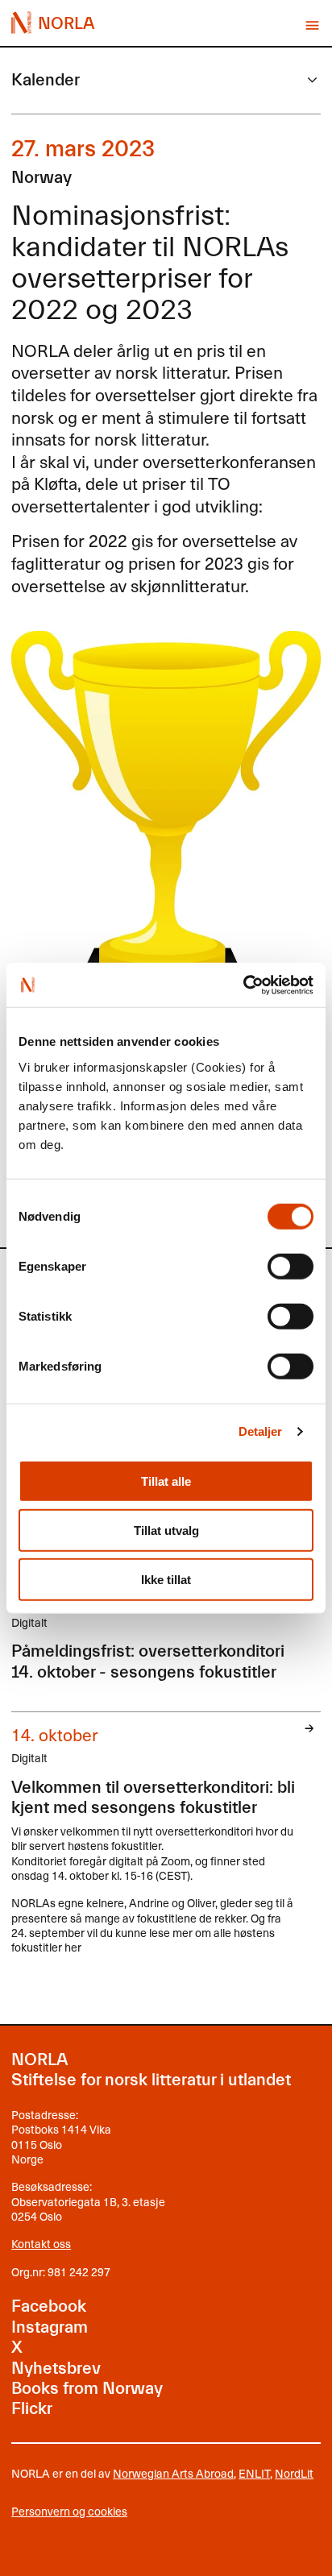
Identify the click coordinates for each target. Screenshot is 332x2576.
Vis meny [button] (312, 25)
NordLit (294, 2473)
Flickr (32, 2408)
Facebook (49, 2306)
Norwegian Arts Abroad (173, 2473)
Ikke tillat (166, 1579)
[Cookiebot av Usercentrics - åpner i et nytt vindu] (243, 985)
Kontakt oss (41, 2244)
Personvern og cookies (69, 2512)
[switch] (290, 1266)
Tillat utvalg (166, 1530)
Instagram (50, 2327)
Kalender (46, 80)
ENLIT (254, 2473)
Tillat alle (166, 1481)
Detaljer (261, 1431)
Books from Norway (87, 2388)
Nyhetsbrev (56, 2368)
